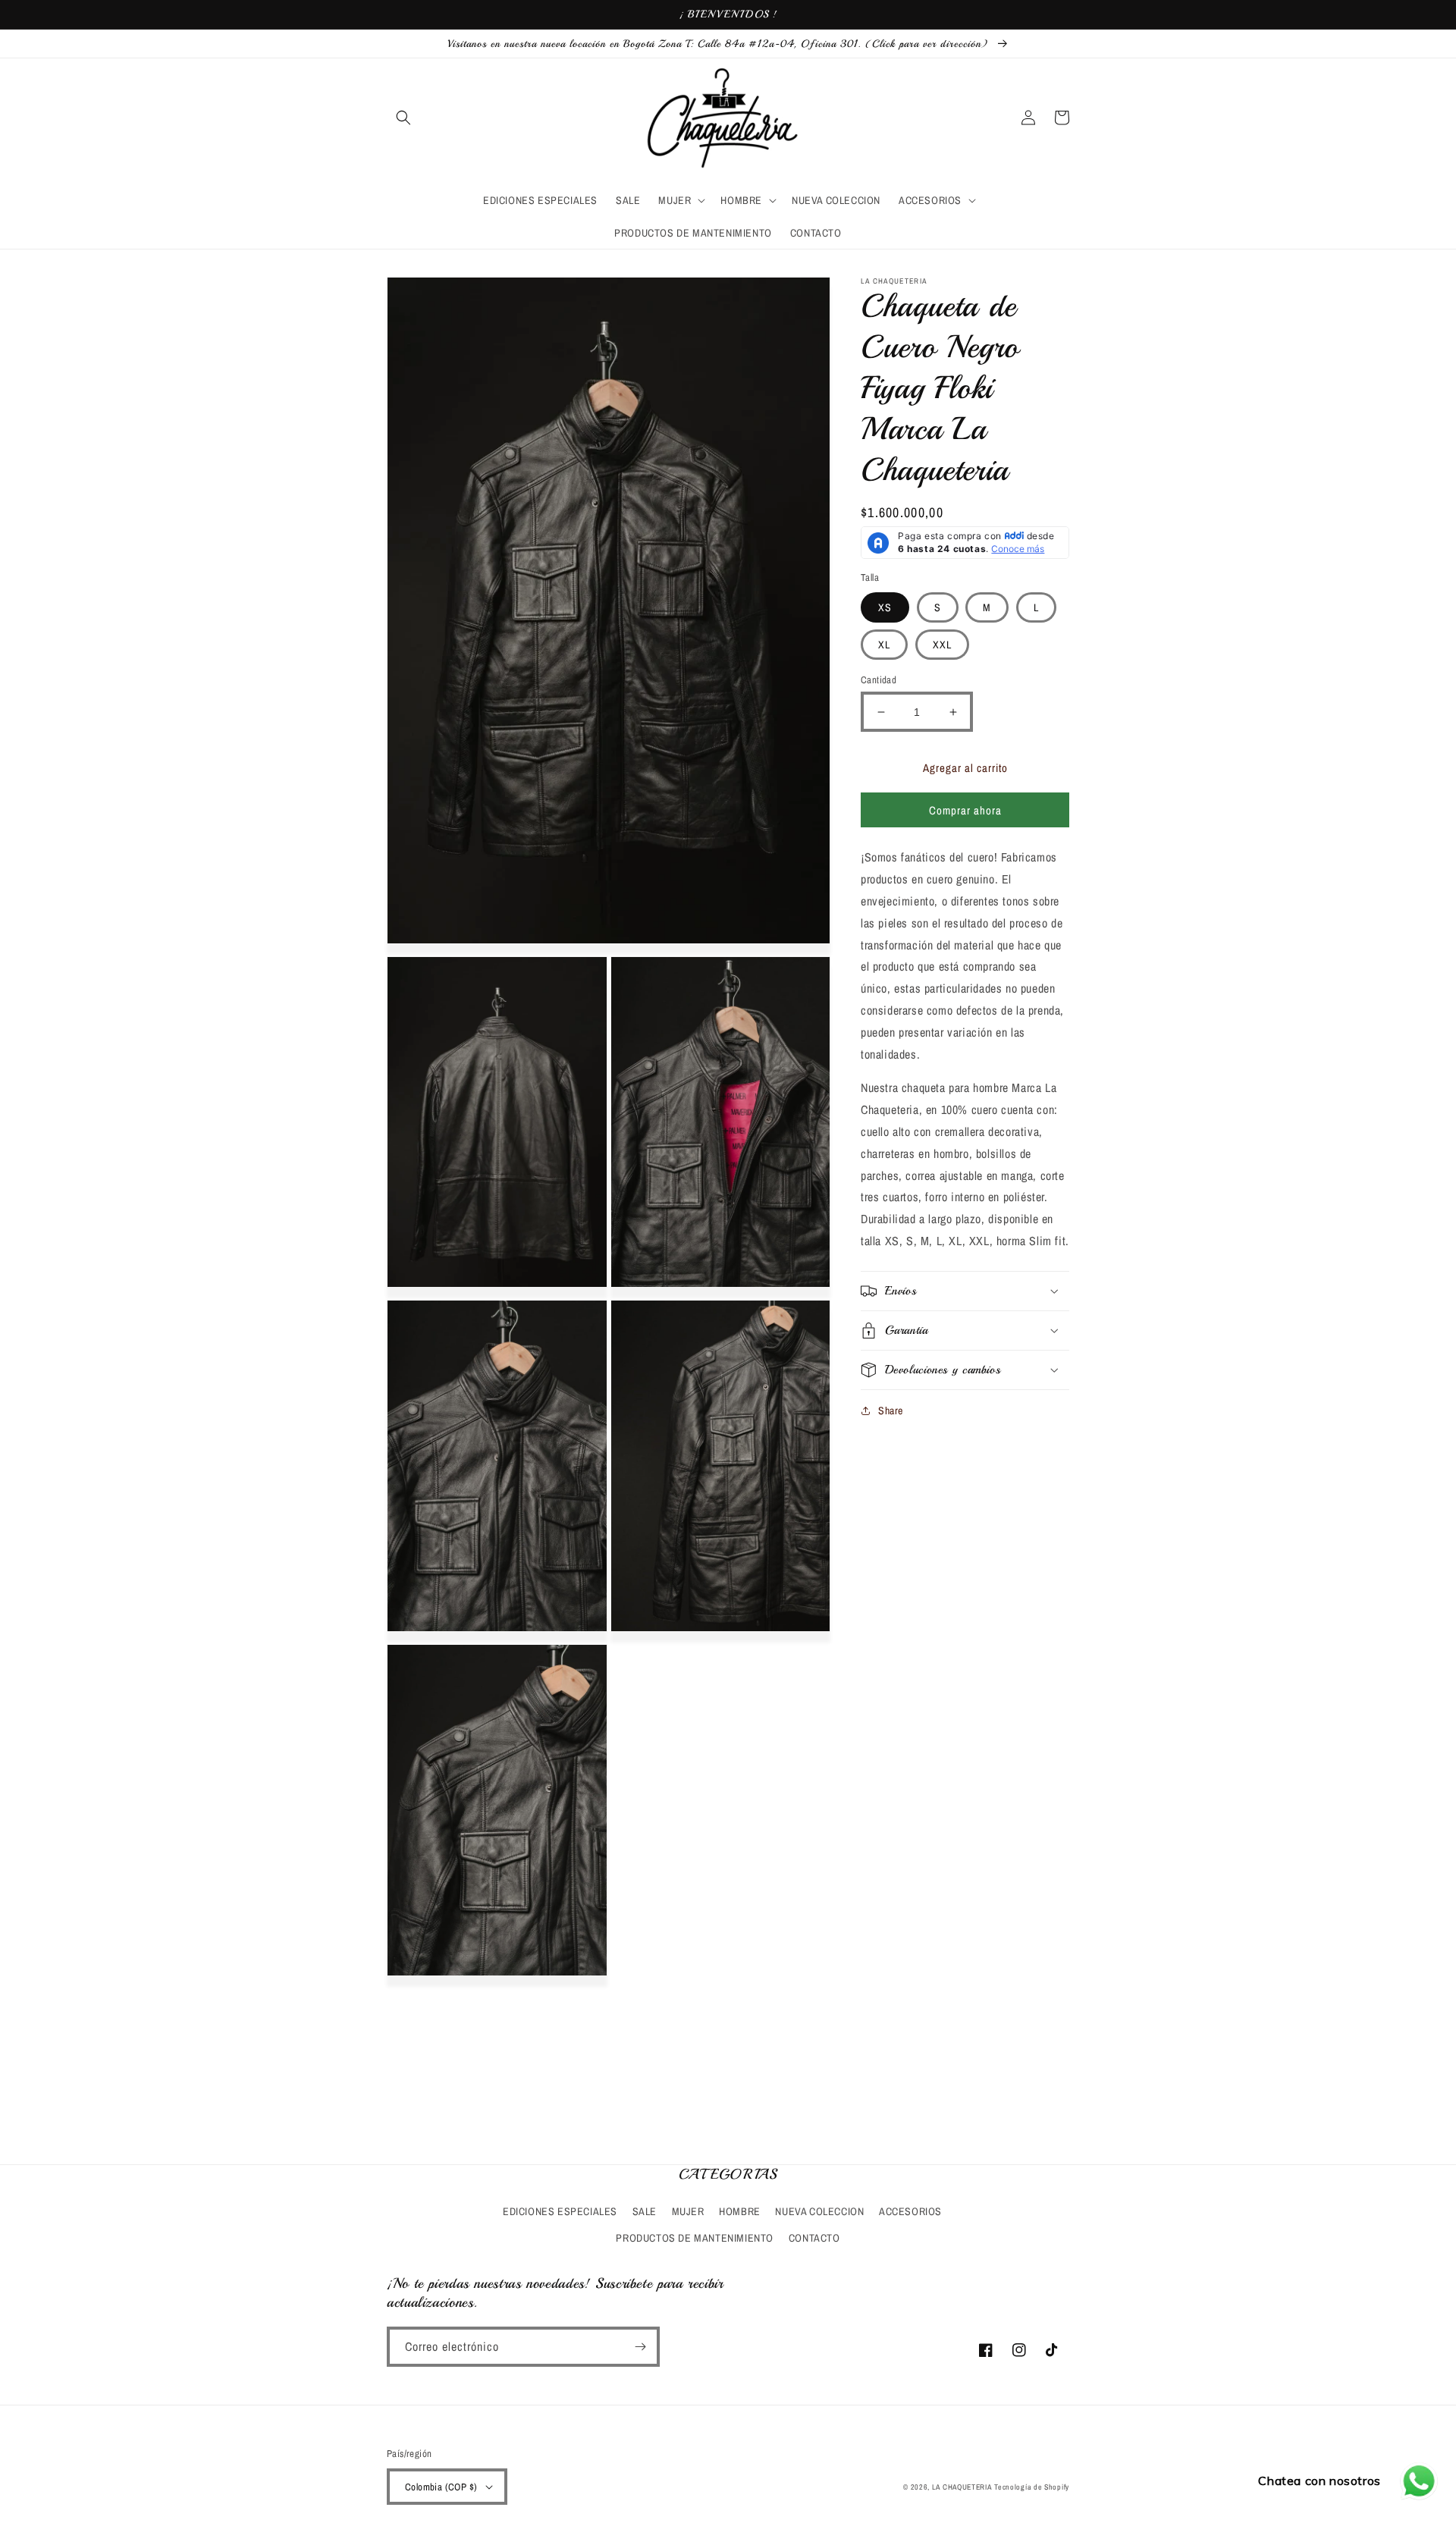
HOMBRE (740, 2211)
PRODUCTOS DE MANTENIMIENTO (695, 2238)
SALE (645, 2211)
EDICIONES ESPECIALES (560, 2211)
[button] (403, 118)
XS (885, 607)
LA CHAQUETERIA (962, 2487)
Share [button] (891, 1411)
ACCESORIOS (910, 2211)
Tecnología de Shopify (1032, 2487)
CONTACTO (814, 2238)
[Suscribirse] (640, 2347)
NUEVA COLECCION (819, 2211)
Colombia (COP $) (441, 2487)
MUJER (688, 2211)
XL (884, 645)
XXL (942, 645)
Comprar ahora (965, 810)
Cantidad (879, 680)
